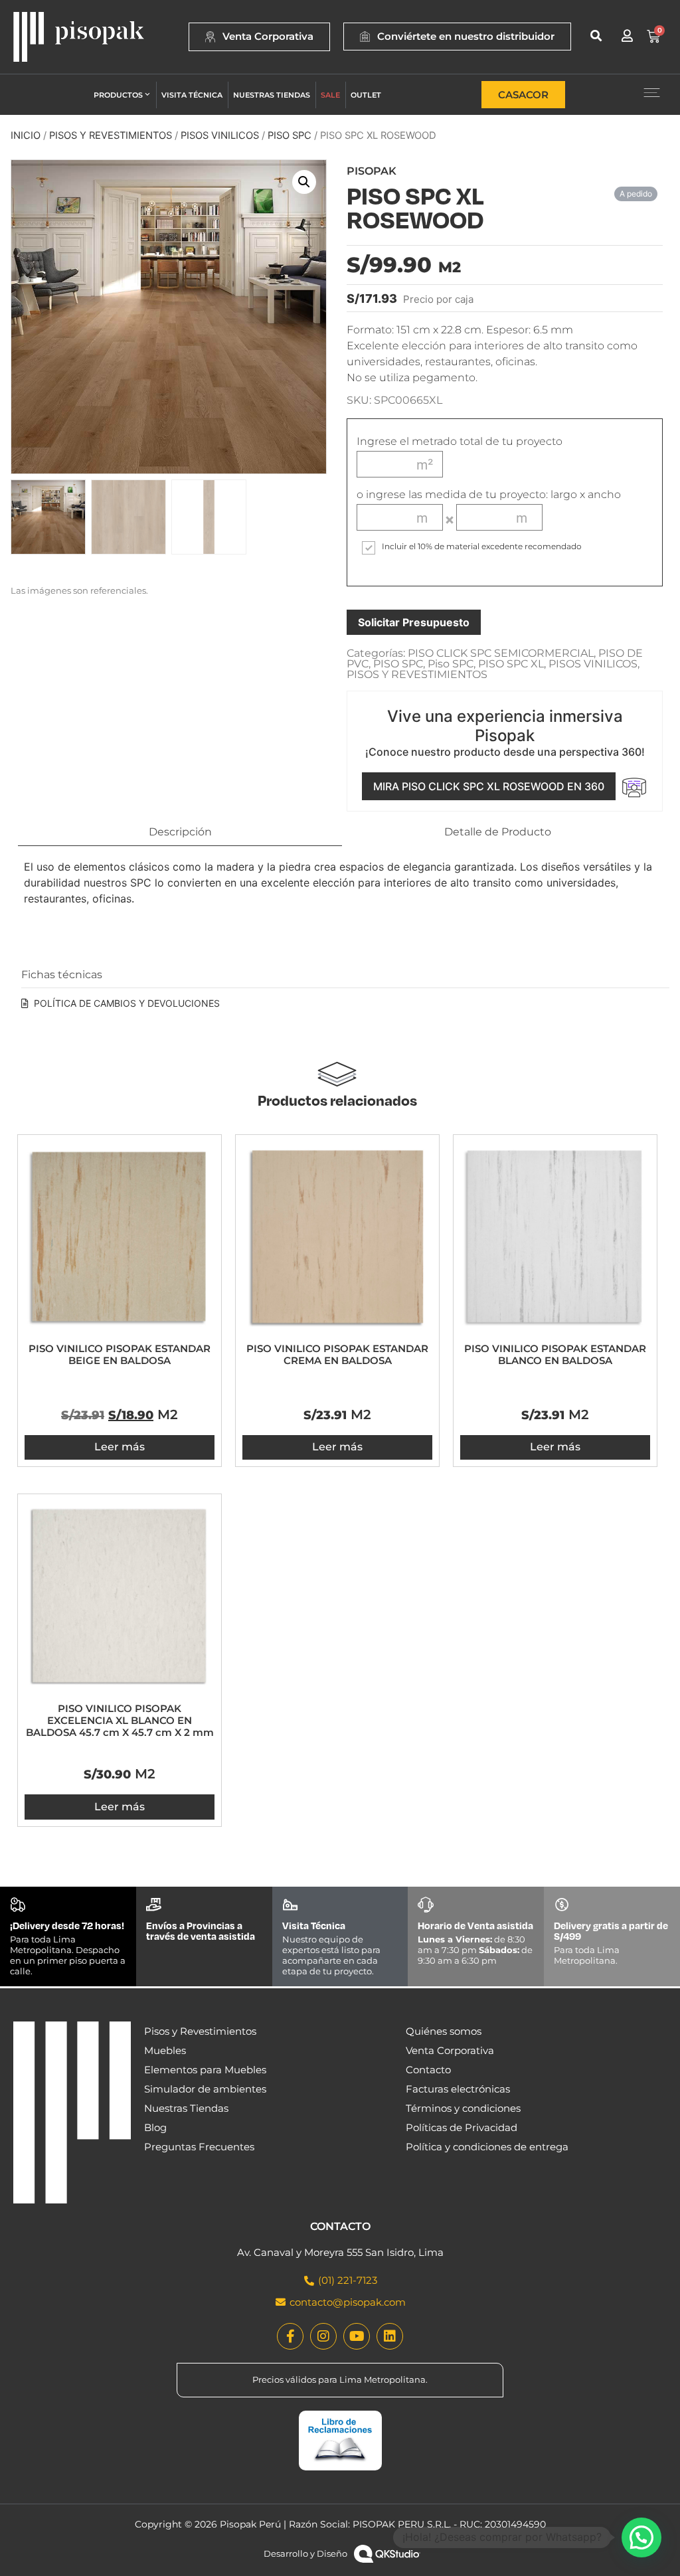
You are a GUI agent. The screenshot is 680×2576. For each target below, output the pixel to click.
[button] (596, 36)
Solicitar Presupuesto (414, 622)
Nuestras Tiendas (186, 2108)
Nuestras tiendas (272, 95)
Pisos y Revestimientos (200, 2031)
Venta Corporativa (450, 2050)
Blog (155, 2127)
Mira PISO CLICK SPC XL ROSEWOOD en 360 (489, 786)
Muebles (165, 2050)
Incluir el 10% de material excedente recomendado (482, 547)
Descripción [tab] (180, 832)
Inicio (26, 135)
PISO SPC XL (511, 664)
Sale (330, 95)
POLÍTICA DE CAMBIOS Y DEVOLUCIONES (127, 1003)
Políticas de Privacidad (462, 2127)
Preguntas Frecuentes (199, 2147)
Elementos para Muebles (205, 2070)
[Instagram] (323, 2336)
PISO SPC (398, 664)
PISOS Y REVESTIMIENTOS (111, 135)
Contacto (428, 2070)
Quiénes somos (444, 2031)
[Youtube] (357, 2336)
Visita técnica (192, 95)
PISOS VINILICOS (220, 135)
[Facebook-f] (290, 2336)
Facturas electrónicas (458, 2089)
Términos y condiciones (463, 2108)
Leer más (120, 1447)
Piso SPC (290, 135)
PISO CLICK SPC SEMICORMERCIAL (501, 653)
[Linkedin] (390, 2336)
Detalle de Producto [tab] (498, 832)
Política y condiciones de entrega (487, 2147)
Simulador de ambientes (205, 2089)
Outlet (366, 95)
